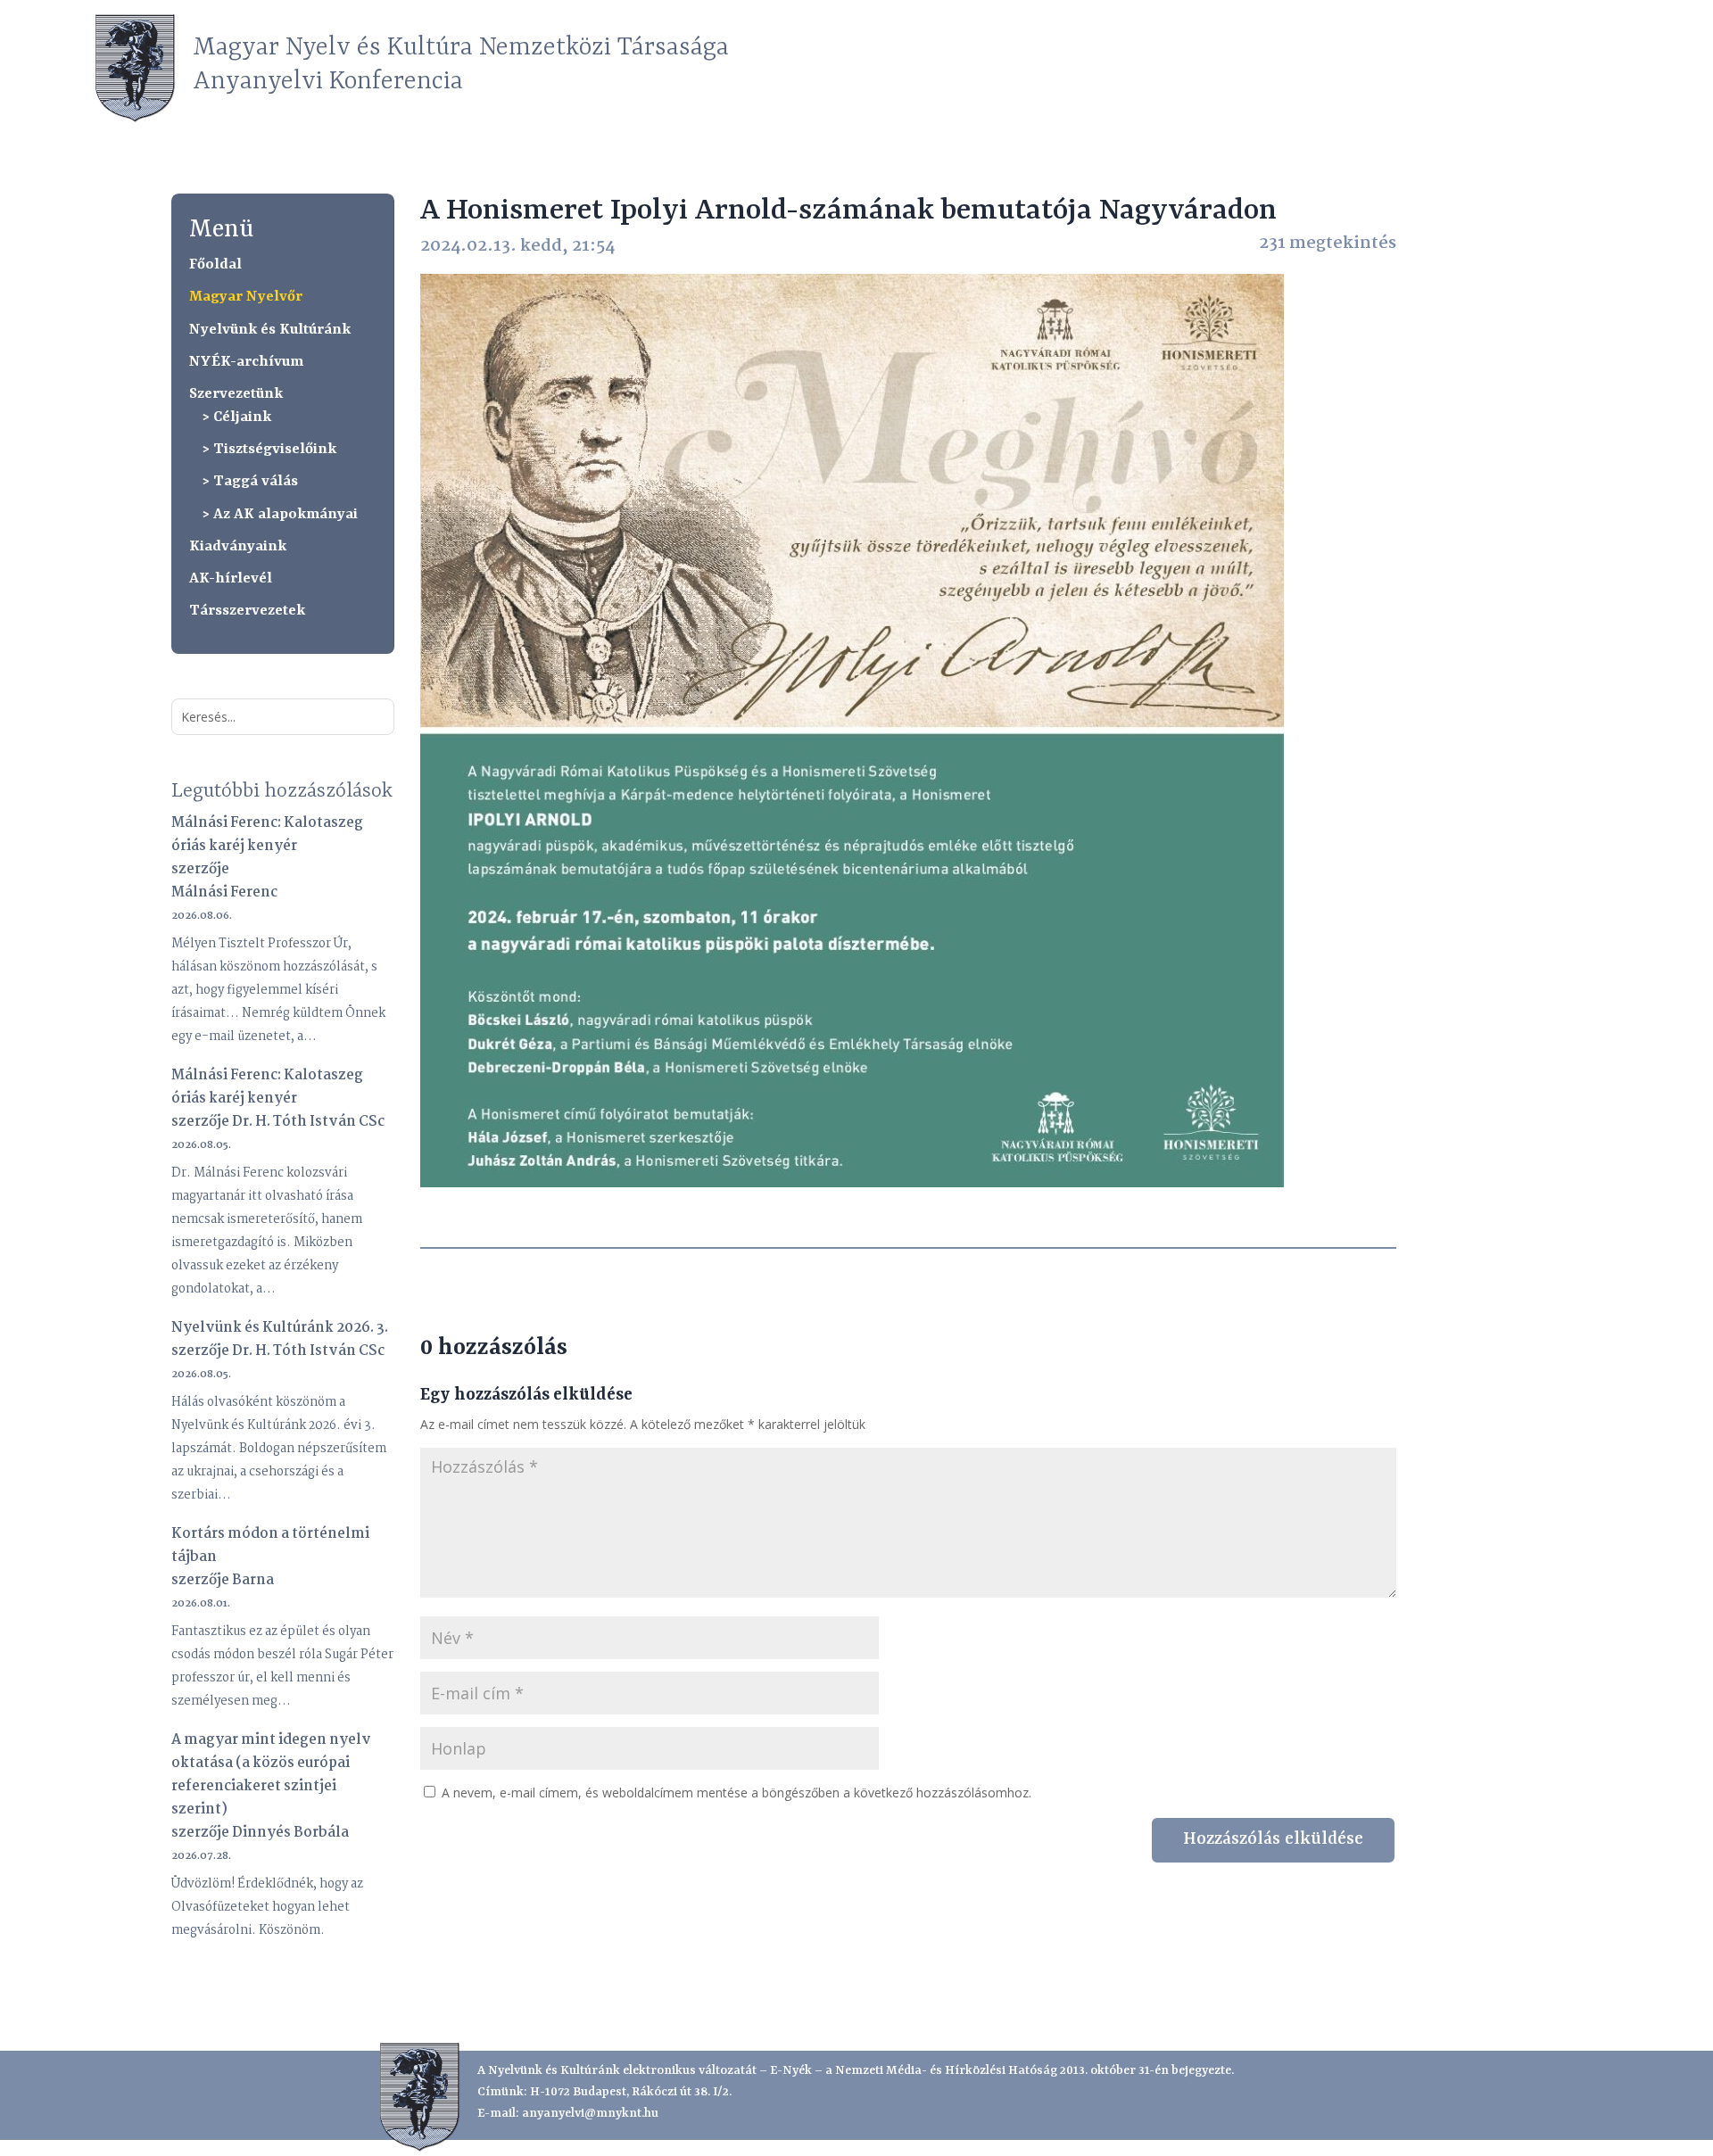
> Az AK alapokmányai (280, 514)
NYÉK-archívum (246, 362)
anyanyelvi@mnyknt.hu (590, 2113)
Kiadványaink (238, 546)
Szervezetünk (236, 394)
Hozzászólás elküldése (1273, 1839)
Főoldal (215, 264)
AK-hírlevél (231, 578)
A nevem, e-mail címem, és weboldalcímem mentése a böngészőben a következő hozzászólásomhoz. (737, 1793)
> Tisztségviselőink (269, 449)
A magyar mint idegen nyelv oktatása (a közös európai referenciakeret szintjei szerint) (271, 1775)
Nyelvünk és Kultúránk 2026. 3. (280, 1328)
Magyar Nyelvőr (246, 297)
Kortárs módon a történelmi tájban (270, 1545)
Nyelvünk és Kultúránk (270, 330)
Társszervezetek (247, 611)
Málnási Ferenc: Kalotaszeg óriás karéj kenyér (267, 834)
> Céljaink (237, 417)
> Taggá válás (250, 481)
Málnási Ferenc (224, 892)
